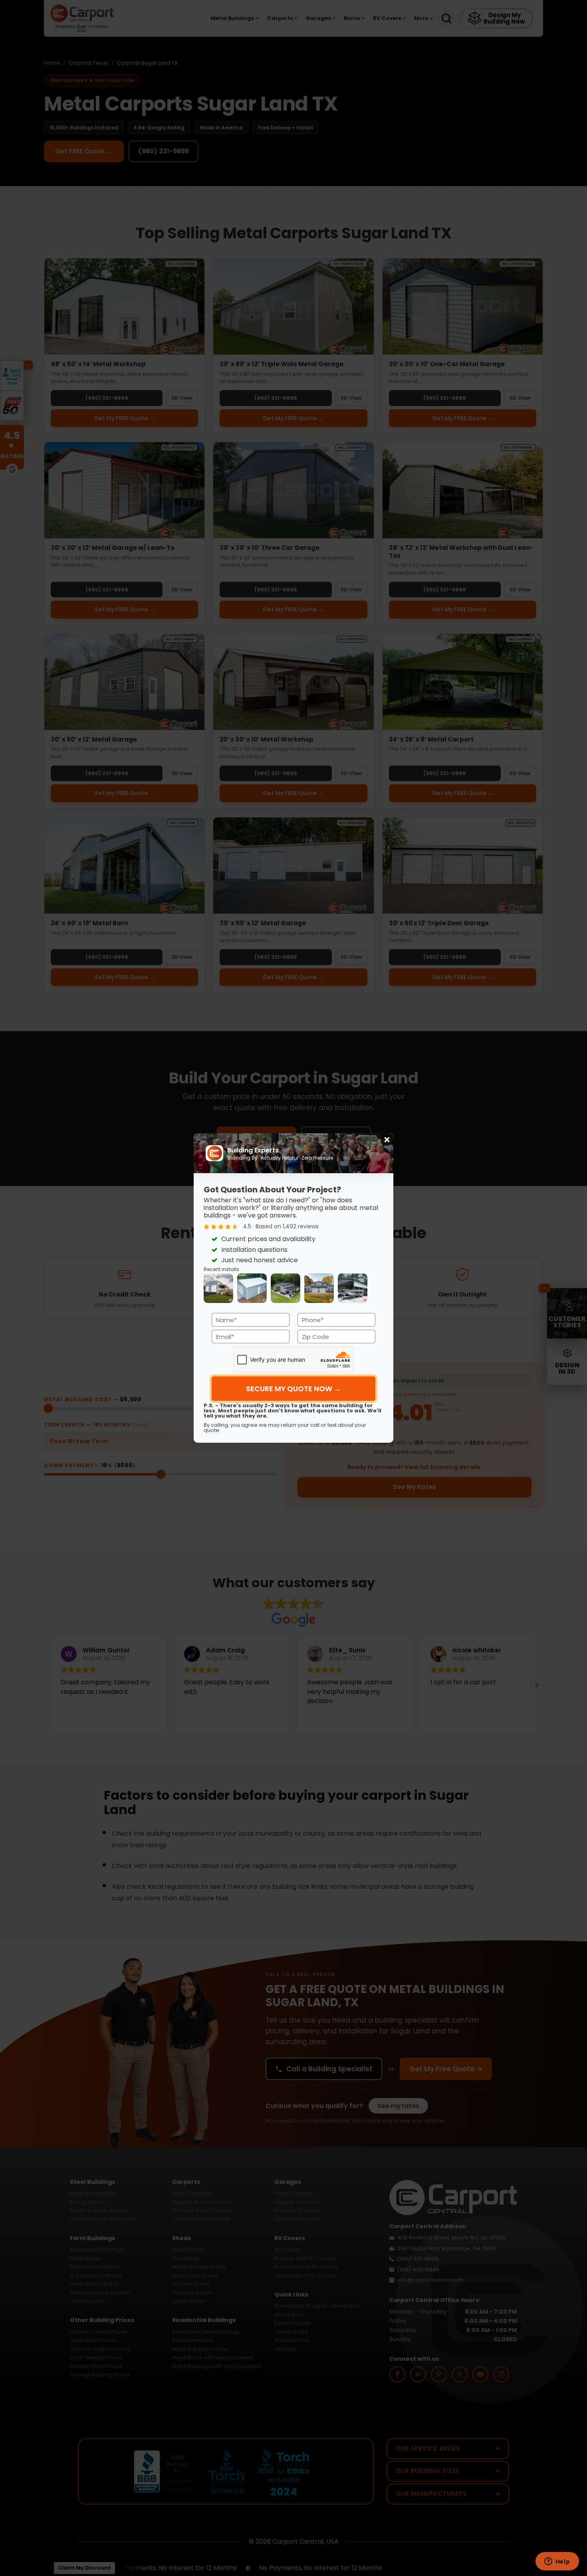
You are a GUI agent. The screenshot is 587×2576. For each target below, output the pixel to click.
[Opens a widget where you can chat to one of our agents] (557, 2562)
